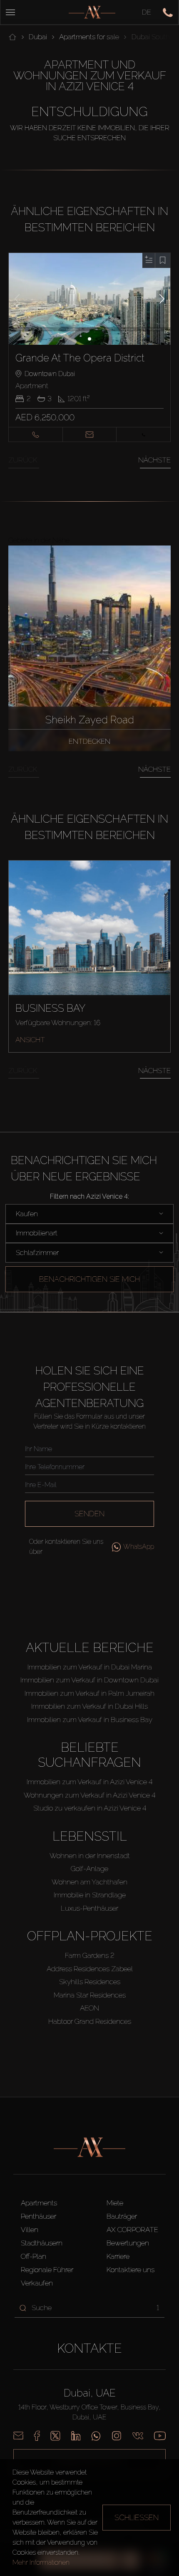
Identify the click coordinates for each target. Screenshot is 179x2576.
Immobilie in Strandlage (90, 1895)
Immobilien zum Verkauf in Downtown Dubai (89, 1680)
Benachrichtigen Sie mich (89, 1279)
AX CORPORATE (132, 2230)
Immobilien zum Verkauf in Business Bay (90, 1720)
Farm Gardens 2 (90, 1955)
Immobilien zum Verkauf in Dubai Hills (89, 1706)
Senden (89, 1514)
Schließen (137, 2517)
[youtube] (160, 2436)
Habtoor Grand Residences (90, 2021)
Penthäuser (39, 2216)
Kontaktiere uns (131, 2270)
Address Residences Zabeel (90, 1969)
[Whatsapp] (96, 2436)
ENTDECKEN (89, 741)
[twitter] (55, 2436)
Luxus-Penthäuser (89, 1908)
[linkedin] (76, 2436)
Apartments (39, 2203)
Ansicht (30, 1040)
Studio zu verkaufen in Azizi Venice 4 (90, 1808)
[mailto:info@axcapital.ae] (18, 2436)
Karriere (118, 2256)
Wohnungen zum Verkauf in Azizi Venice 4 (89, 1795)
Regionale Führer (47, 2270)
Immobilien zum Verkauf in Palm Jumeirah (89, 1693)
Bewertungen (128, 2243)
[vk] (138, 2436)
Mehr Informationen (41, 2562)
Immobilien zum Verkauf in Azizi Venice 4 (89, 1782)
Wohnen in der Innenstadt (90, 1856)
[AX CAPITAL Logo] (92, 12)
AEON (89, 2008)
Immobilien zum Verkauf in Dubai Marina (90, 1667)
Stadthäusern (42, 2243)
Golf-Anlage (89, 1869)
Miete (115, 2203)
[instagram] (117, 2436)
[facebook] (37, 2436)
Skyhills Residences (90, 1982)
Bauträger (122, 2216)
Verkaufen (37, 2283)
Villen (30, 2230)
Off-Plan (34, 2256)
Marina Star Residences (90, 1995)
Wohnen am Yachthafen (89, 1882)
